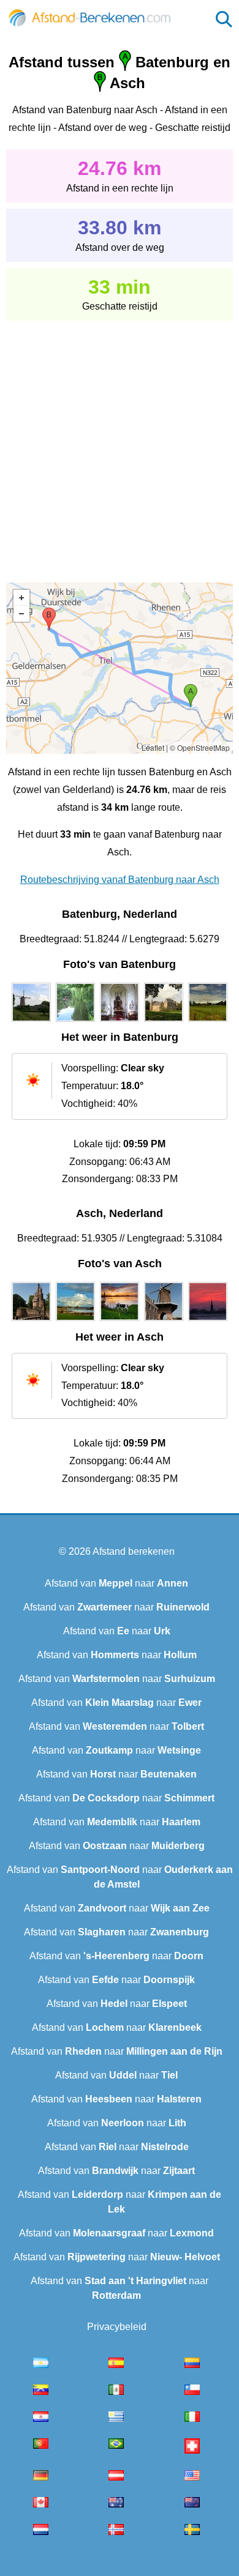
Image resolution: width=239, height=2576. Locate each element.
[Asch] (31, 1321)
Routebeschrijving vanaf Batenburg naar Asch (120, 880)
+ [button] (21, 598)
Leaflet (153, 747)
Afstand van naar (116, 1583)
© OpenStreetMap (200, 747)
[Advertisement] (120, 443)
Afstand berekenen (134, 1551)
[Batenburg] (31, 1022)
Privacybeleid (117, 2327)
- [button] (21, 614)
